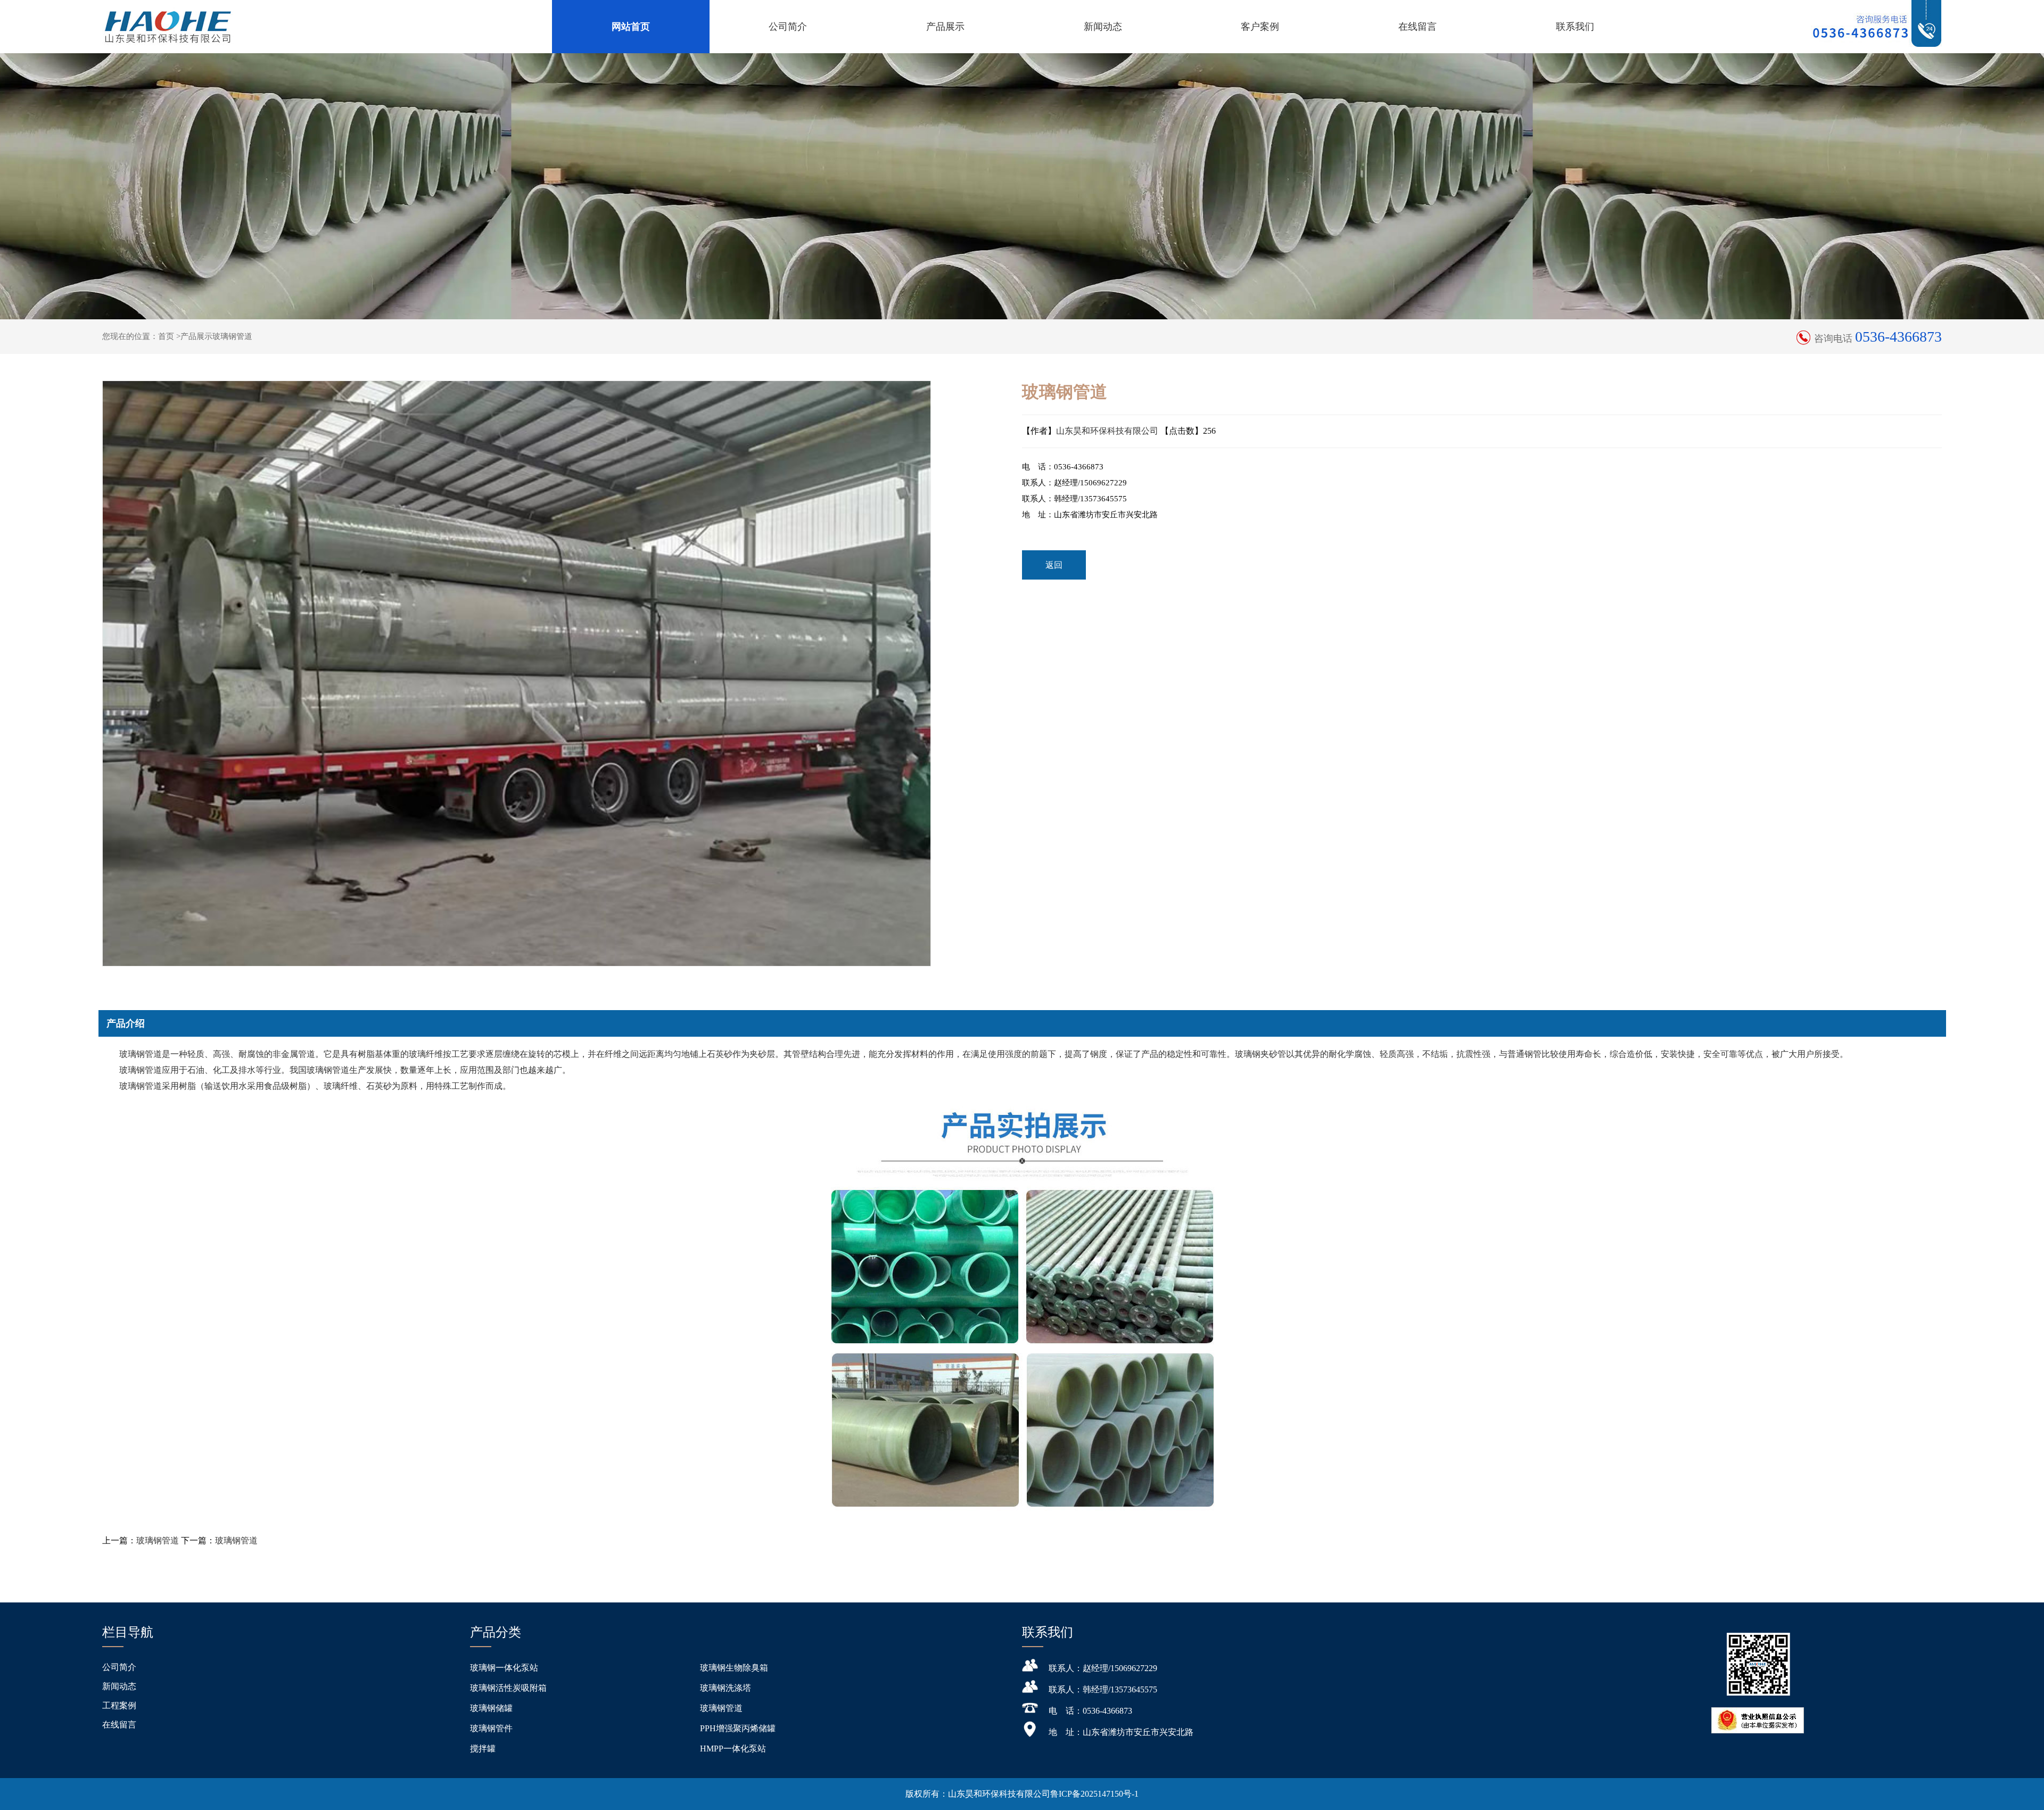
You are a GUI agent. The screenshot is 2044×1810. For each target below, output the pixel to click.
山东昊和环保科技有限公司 (1107, 431)
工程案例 (119, 1705)
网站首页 (631, 27)
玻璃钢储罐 (491, 1708)
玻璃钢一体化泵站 (504, 1668)
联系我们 (1575, 27)
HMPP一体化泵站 (733, 1749)
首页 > (169, 336)
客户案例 (1260, 27)
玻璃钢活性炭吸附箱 (508, 1688)
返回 (1054, 565)
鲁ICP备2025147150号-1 (1094, 1794)
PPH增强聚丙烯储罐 (738, 1728)
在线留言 (1417, 27)
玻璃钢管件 (491, 1728)
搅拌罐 (483, 1749)
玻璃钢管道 (158, 1540)
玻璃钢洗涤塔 (726, 1688)
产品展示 (945, 27)
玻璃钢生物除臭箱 (734, 1668)
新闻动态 (1103, 27)
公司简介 (788, 27)
